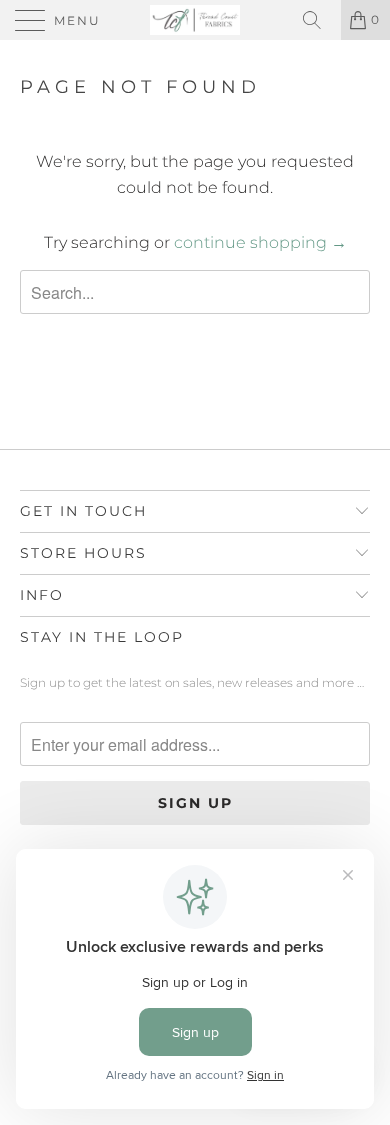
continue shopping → (260, 242)
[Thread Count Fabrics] (195, 20)
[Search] (319, 20)
